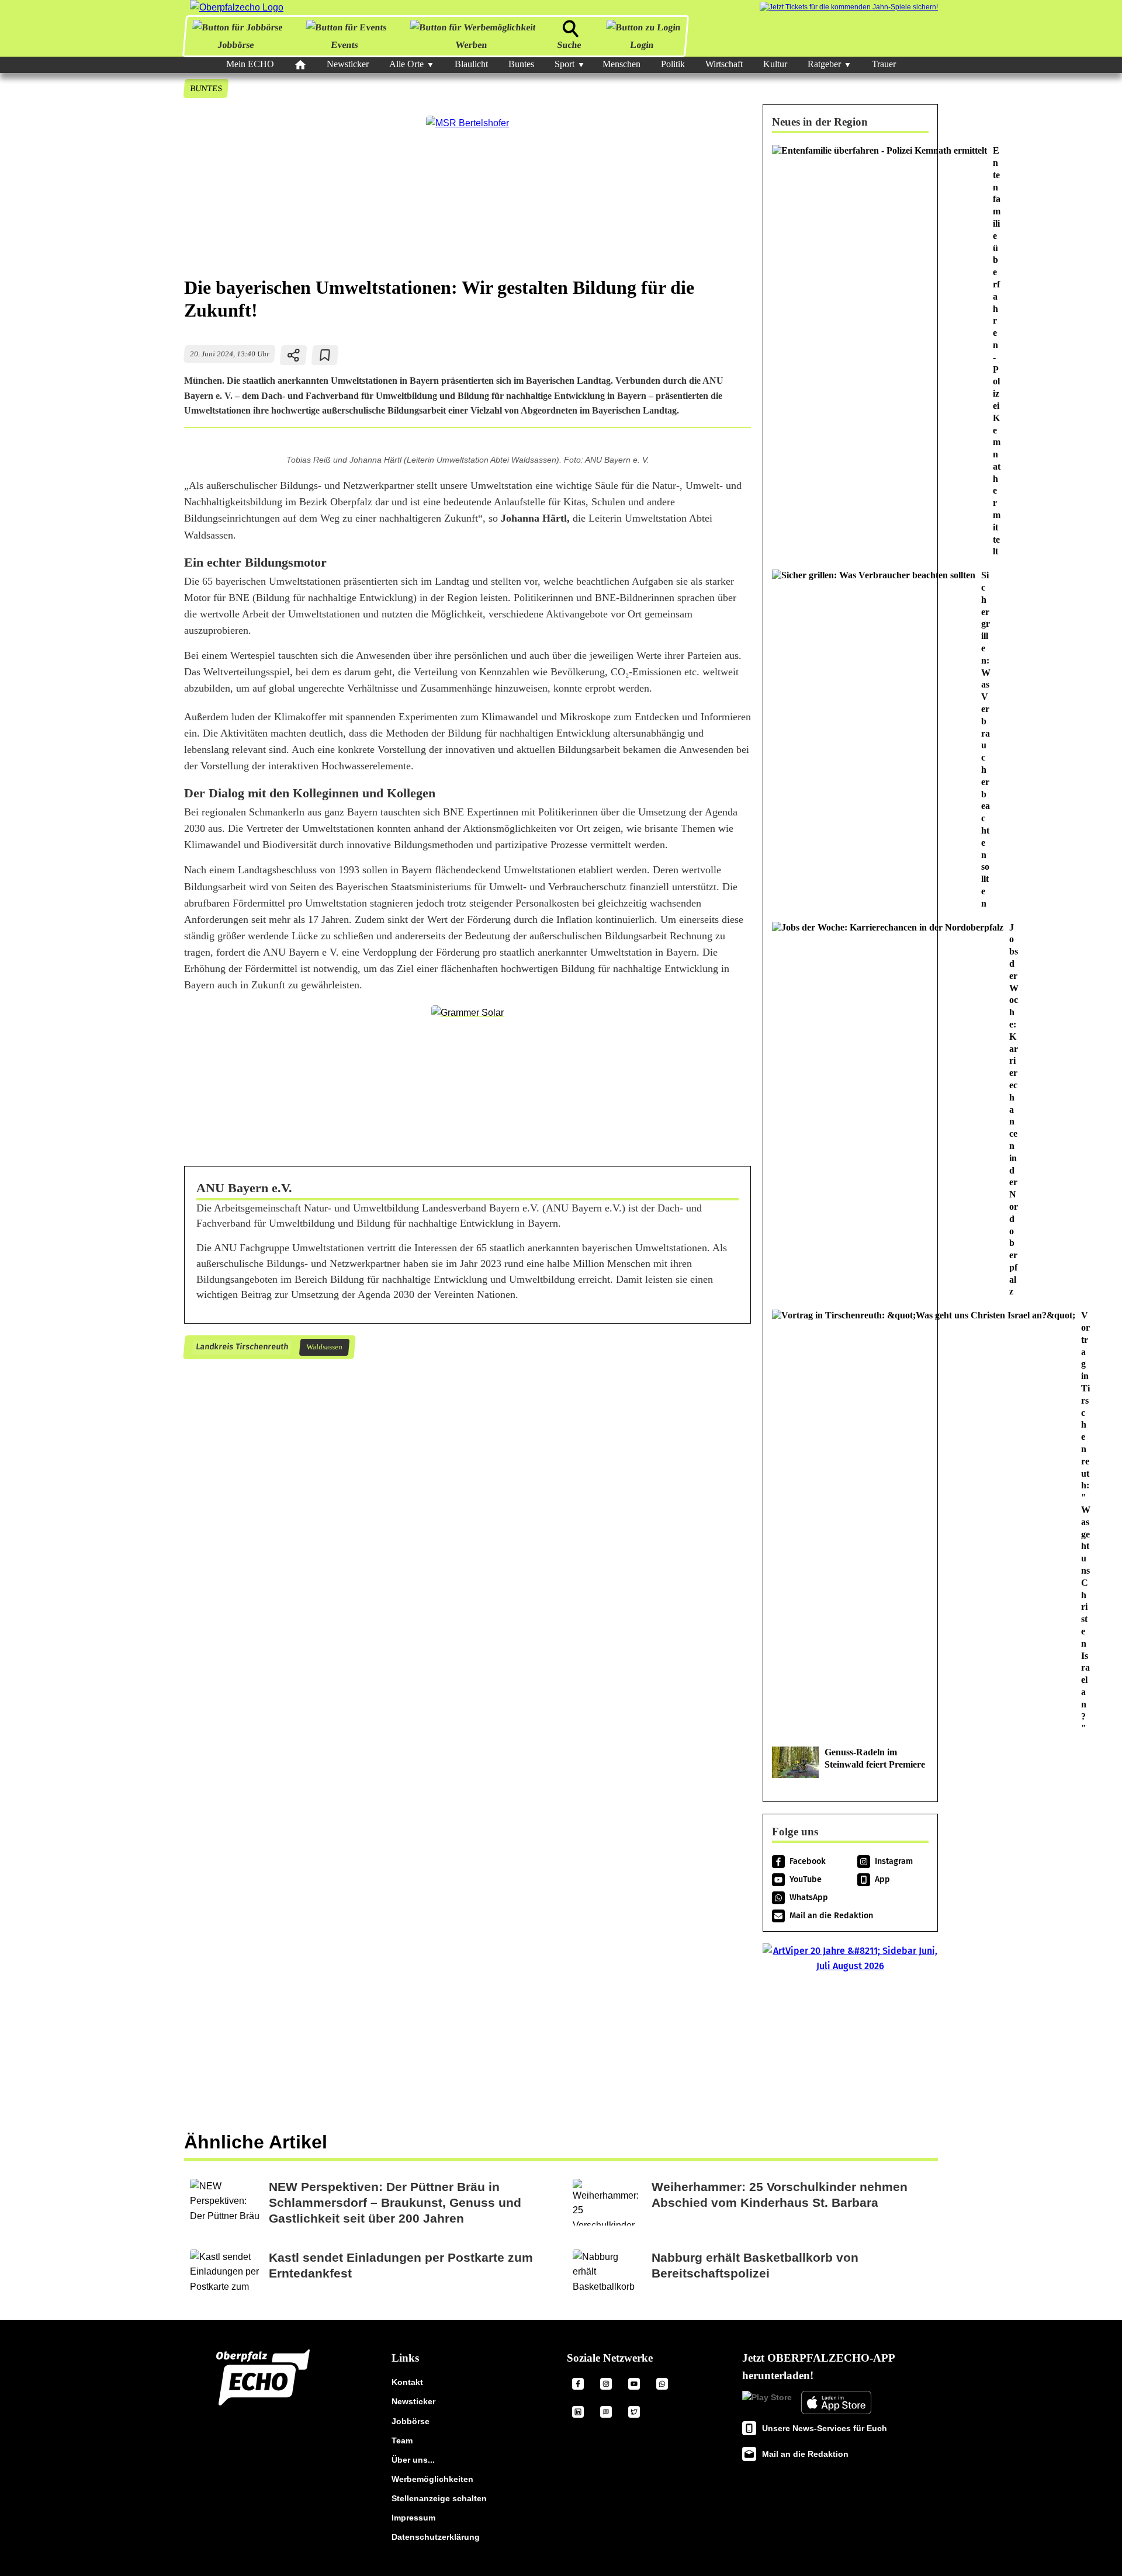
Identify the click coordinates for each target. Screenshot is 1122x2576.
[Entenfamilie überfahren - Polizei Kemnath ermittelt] (850, 351)
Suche (569, 45)
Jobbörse (236, 45)
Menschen (621, 64)
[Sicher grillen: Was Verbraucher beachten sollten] (850, 740)
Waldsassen (324, 1347)
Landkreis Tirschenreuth (242, 1347)
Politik (673, 64)
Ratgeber (824, 64)
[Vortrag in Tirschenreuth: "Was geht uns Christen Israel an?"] (850, 1522)
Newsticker (348, 64)
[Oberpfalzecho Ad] (849, 7)
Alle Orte (406, 64)
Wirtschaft (724, 64)
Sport (565, 64)
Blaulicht (471, 64)
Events (344, 45)
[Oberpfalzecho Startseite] (237, 7)
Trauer (884, 64)
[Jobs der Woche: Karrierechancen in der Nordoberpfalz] (850, 1110)
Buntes (521, 64)
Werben (471, 45)
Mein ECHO (250, 64)
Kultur (775, 64)
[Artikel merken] (325, 355)
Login (641, 45)
